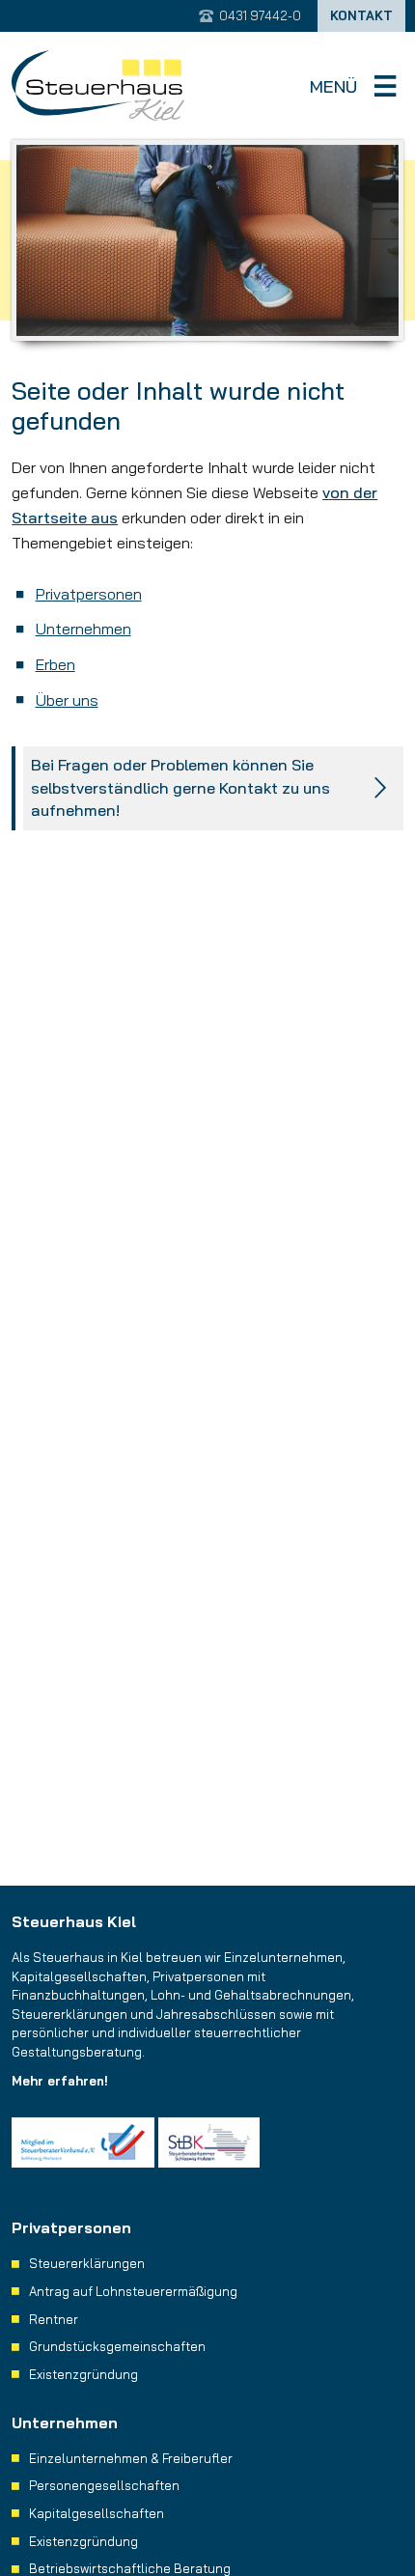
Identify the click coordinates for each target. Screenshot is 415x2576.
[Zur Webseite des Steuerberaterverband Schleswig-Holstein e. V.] (83, 2142)
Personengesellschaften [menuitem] (104, 2485)
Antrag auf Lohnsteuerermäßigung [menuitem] (133, 2291)
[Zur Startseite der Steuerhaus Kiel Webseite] (98, 86)
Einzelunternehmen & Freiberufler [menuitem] (131, 2458)
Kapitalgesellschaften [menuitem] (97, 2513)
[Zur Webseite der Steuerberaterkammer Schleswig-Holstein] (209, 2142)
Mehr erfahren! (60, 2081)
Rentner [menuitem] (54, 2319)
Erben (55, 664)
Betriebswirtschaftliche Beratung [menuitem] (130, 2568)
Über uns (67, 700)
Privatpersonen (89, 594)
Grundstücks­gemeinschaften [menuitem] (117, 2346)
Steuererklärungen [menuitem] (87, 2263)
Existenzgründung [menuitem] (83, 2374)
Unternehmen (83, 629)
